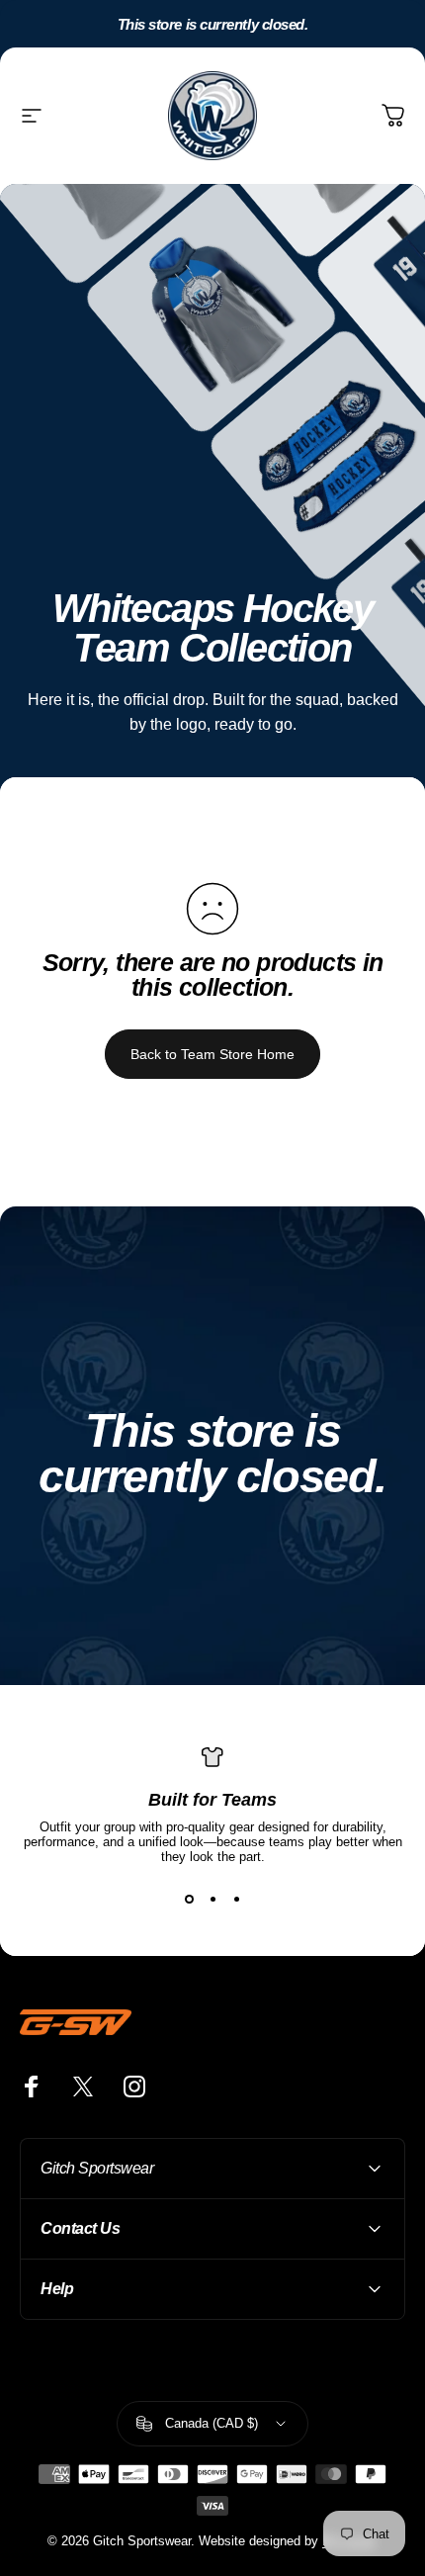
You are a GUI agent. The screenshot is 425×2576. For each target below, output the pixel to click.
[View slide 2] (212, 1900)
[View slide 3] (236, 1900)
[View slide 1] (189, 1900)
